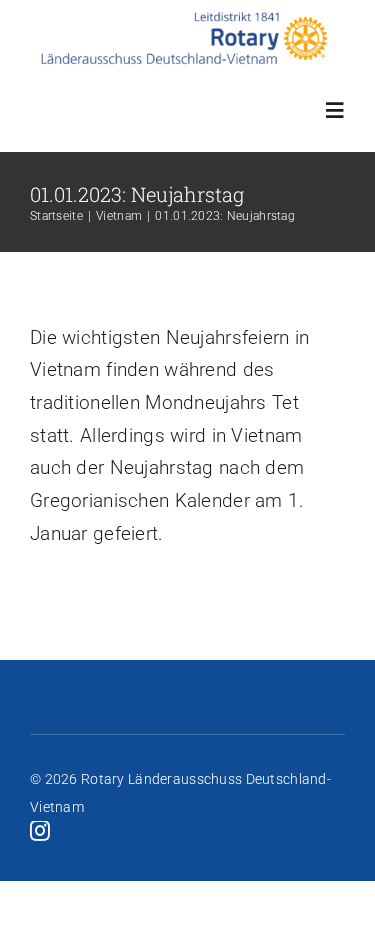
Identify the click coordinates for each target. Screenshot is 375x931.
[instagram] (40, 831)
